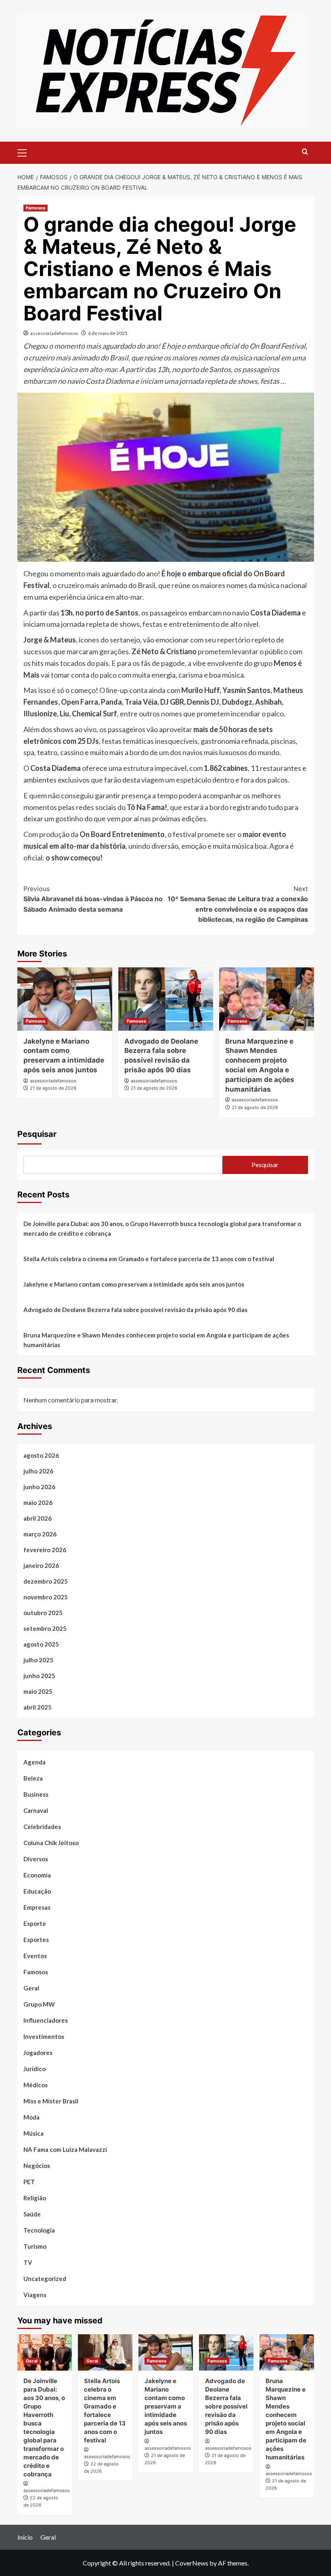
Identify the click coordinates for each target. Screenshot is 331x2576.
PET (29, 2182)
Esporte (35, 1923)
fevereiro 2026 (45, 1550)
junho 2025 (39, 1676)
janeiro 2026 (41, 1565)
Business (36, 1794)
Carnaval (36, 1810)
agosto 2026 (41, 1455)
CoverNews (192, 2563)
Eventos (35, 1956)
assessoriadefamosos (54, 333)
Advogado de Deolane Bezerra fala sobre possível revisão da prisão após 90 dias (135, 1310)
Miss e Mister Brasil (51, 2101)
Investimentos (44, 2036)
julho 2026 (38, 1471)
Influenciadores (46, 2020)
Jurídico (35, 2069)
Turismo (35, 2246)
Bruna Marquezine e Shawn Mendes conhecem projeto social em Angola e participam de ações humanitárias (156, 1340)
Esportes (36, 1940)
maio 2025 (38, 1691)
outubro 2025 (43, 1613)
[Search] (305, 152)
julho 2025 (38, 1660)
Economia (37, 1875)
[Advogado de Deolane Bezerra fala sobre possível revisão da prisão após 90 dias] (166, 999)
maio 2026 (38, 1502)
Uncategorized (45, 2279)
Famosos (36, 208)
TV (28, 2262)
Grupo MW (39, 2004)
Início (25, 2537)
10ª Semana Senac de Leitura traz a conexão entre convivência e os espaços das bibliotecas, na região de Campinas (238, 904)
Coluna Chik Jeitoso (51, 1843)
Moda (31, 2117)
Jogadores (38, 2053)
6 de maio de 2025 (108, 333)
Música (34, 2133)
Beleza (33, 1778)
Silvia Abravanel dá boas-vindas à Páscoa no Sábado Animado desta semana (93, 899)
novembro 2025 (46, 1597)
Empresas (37, 1907)
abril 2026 (38, 1518)
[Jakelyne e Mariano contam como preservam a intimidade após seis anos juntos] (65, 999)
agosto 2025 (41, 1644)
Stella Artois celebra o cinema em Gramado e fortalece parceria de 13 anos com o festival (149, 1259)
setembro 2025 (45, 1628)
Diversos (36, 1859)
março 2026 (40, 1534)
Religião (35, 2198)
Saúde (32, 2214)
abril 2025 (38, 1707)
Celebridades (42, 1827)
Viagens (35, 2295)
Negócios (37, 2166)
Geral (31, 1988)
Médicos (36, 2085)
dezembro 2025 (46, 1581)
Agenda (35, 1762)
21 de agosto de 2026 (53, 1088)
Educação (37, 1891)
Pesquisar (37, 1134)
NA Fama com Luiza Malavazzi (65, 2149)
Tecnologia (39, 2230)
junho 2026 (39, 1487)
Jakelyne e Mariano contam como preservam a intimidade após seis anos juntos (134, 1284)
